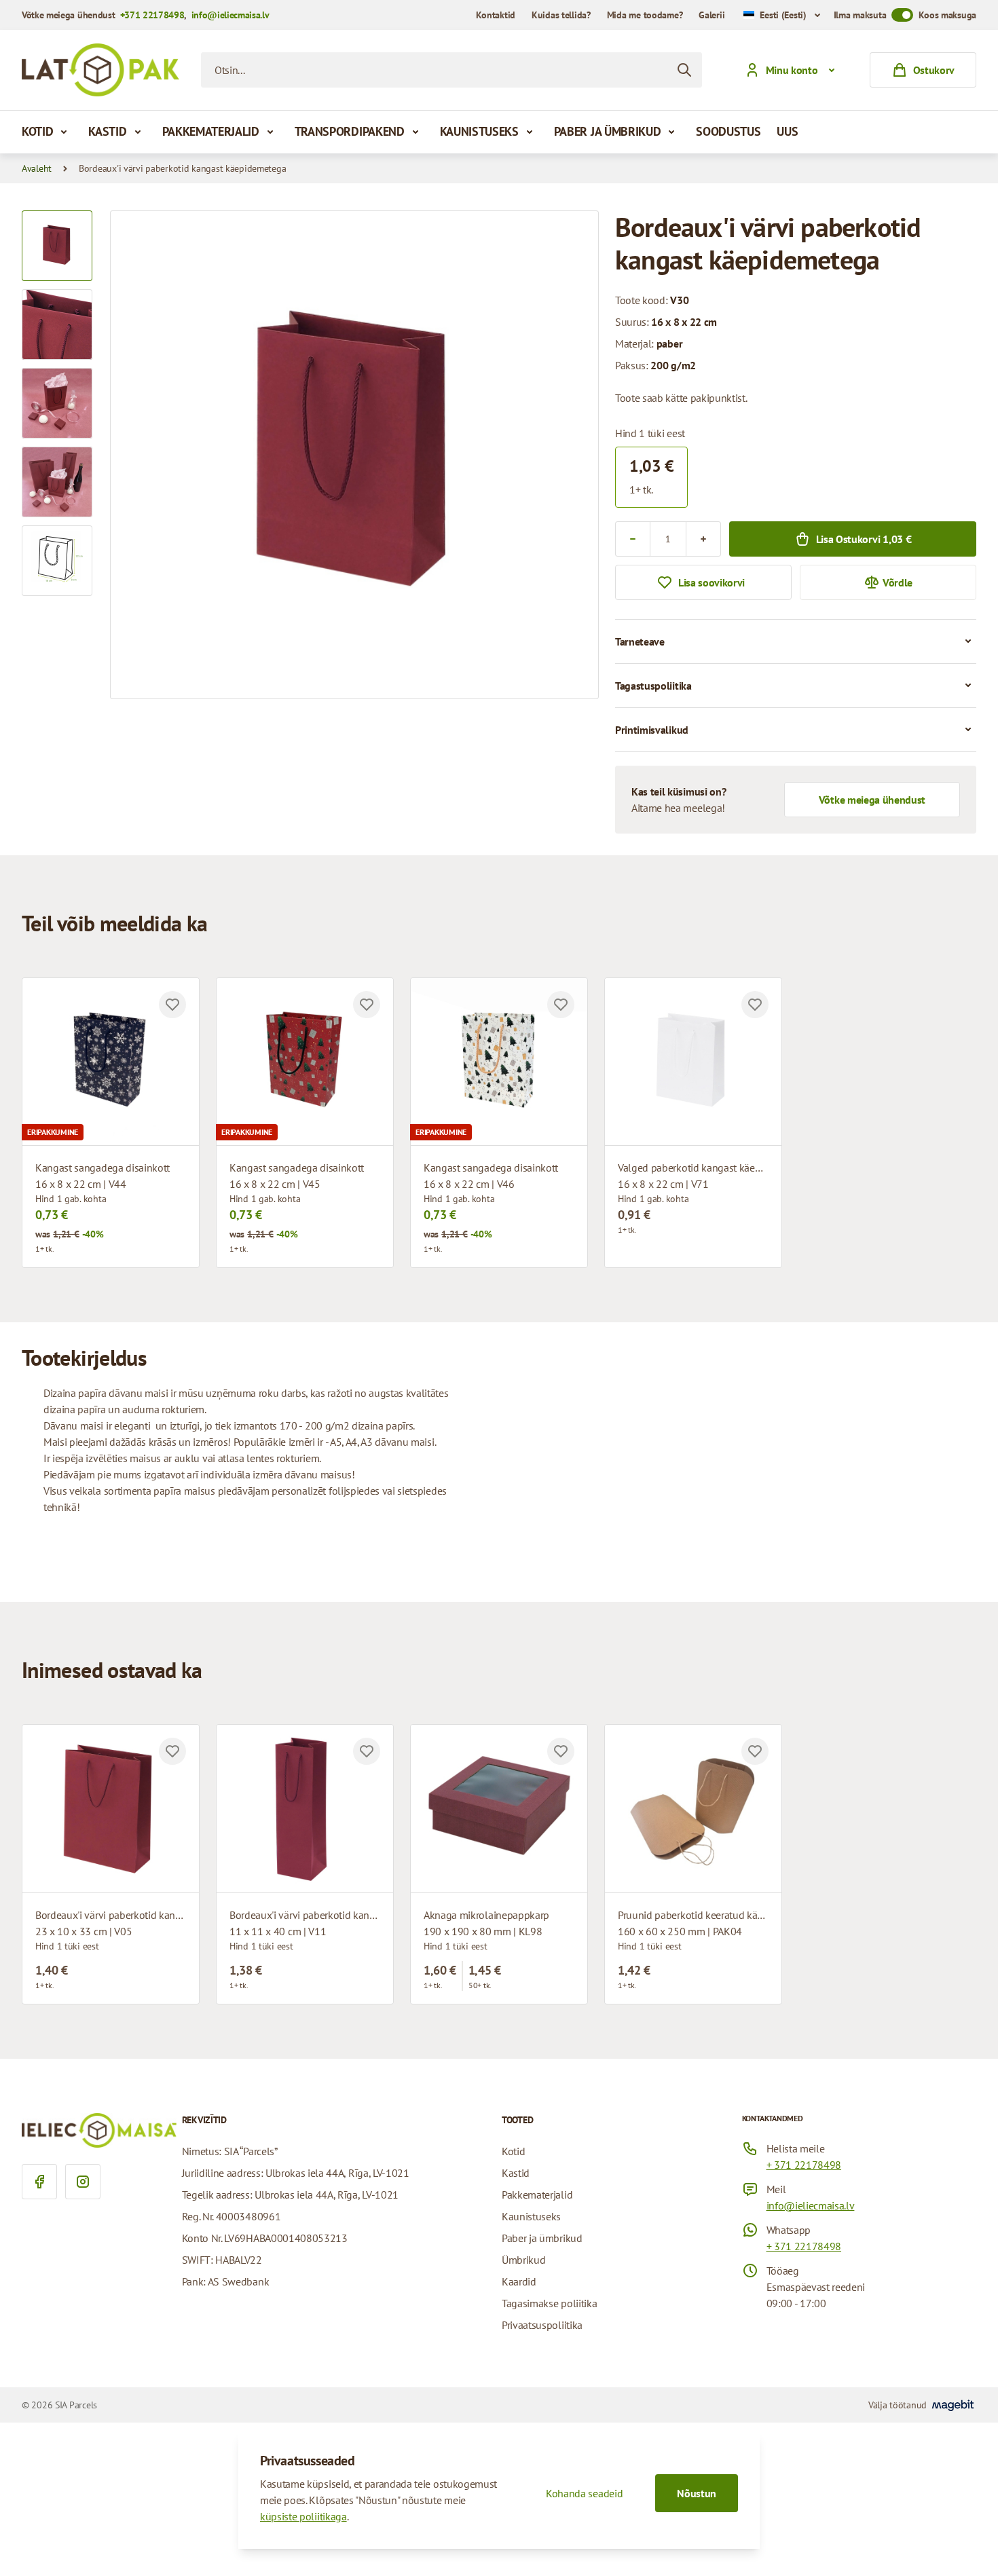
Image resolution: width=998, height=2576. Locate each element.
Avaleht (37, 168)
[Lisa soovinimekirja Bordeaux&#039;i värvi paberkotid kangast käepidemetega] (172, 1751)
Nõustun (697, 2493)
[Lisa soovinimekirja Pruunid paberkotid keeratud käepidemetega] (755, 1751)
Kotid (37, 131)
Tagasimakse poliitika (549, 2303)
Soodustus (728, 131)
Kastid (107, 131)
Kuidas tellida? (561, 15)
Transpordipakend (350, 131)
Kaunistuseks (479, 131)
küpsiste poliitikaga (303, 2516)
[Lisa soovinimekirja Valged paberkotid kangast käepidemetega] (755, 1005)
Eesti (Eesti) (783, 15)
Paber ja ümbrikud (608, 131)
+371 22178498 (152, 15)
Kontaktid (495, 15)
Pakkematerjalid (211, 131)
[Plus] (703, 539)
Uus (787, 131)
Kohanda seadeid (584, 2493)
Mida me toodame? (645, 15)
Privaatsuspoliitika (542, 2325)
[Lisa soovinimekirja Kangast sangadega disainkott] (172, 1005)
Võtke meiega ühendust (872, 800)
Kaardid (519, 2281)
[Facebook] (39, 2182)
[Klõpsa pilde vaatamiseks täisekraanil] (354, 455)
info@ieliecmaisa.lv (230, 15)
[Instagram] (83, 2182)
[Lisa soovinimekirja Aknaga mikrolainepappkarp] (561, 1751)
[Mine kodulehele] (100, 70)
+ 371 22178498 (804, 2165)
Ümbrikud (523, 2260)
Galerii (711, 15)
